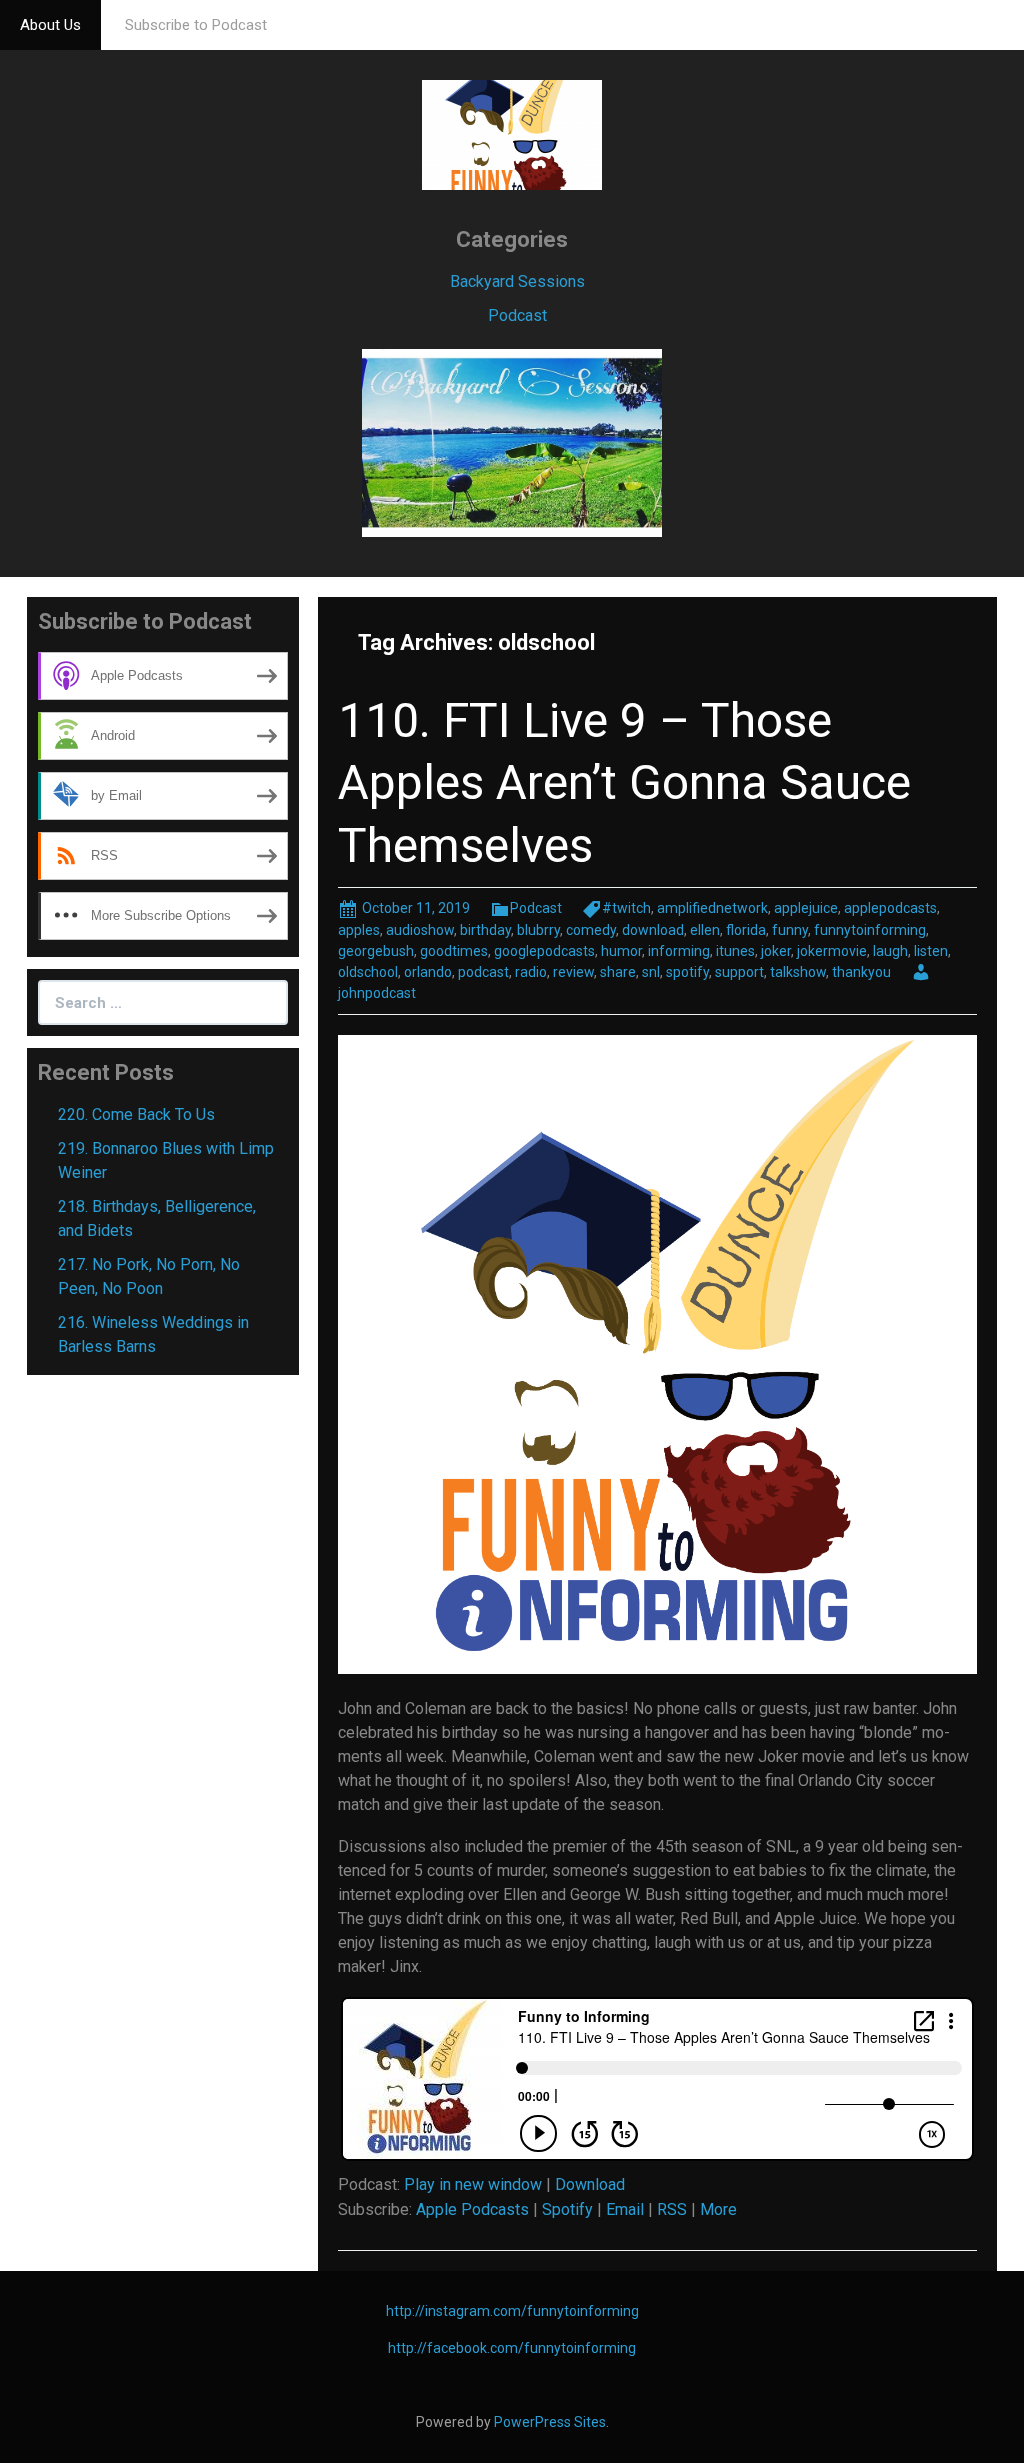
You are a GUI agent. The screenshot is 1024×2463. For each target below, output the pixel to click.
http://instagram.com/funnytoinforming (512, 2311)
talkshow (798, 972)
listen (931, 951)
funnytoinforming (870, 930)
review (573, 972)
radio (531, 972)
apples (359, 930)
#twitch (626, 908)
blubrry (538, 930)
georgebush (376, 951)
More (718, 2209)
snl (651, 972)
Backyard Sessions (517, 281)
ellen (705, 930)
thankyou (861, 972)
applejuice (806, 908)
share (618, 972)
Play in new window (473, 2184)
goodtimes (454, 951)
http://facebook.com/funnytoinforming (512, 2348)
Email (625, 2209)
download (653, 930)
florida (746, 930)
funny (790, 930)
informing (679, 951)
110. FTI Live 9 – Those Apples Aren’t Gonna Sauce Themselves (624, 783)
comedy (591, 930)
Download (590, 2184)
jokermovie (832, 951)
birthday (485, 930)
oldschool (368, 972)
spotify (687, 972)
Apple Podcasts (472, 2209)
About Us (50, 25)
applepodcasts (890, 908)
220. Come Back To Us (136, 1114)
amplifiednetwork (712, 908)
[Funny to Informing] (512, 133)
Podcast (517, 315)
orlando (428, 972)
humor (621, 951)
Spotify (567, 2209)
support (739, 972)
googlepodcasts (544, 951)
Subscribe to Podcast (196, 25)
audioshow (420, 930)
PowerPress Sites (550, 2422)
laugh (890, 951)
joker (776, 951)
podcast (483, 972)
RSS (672, 2209)
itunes (735, 951)
